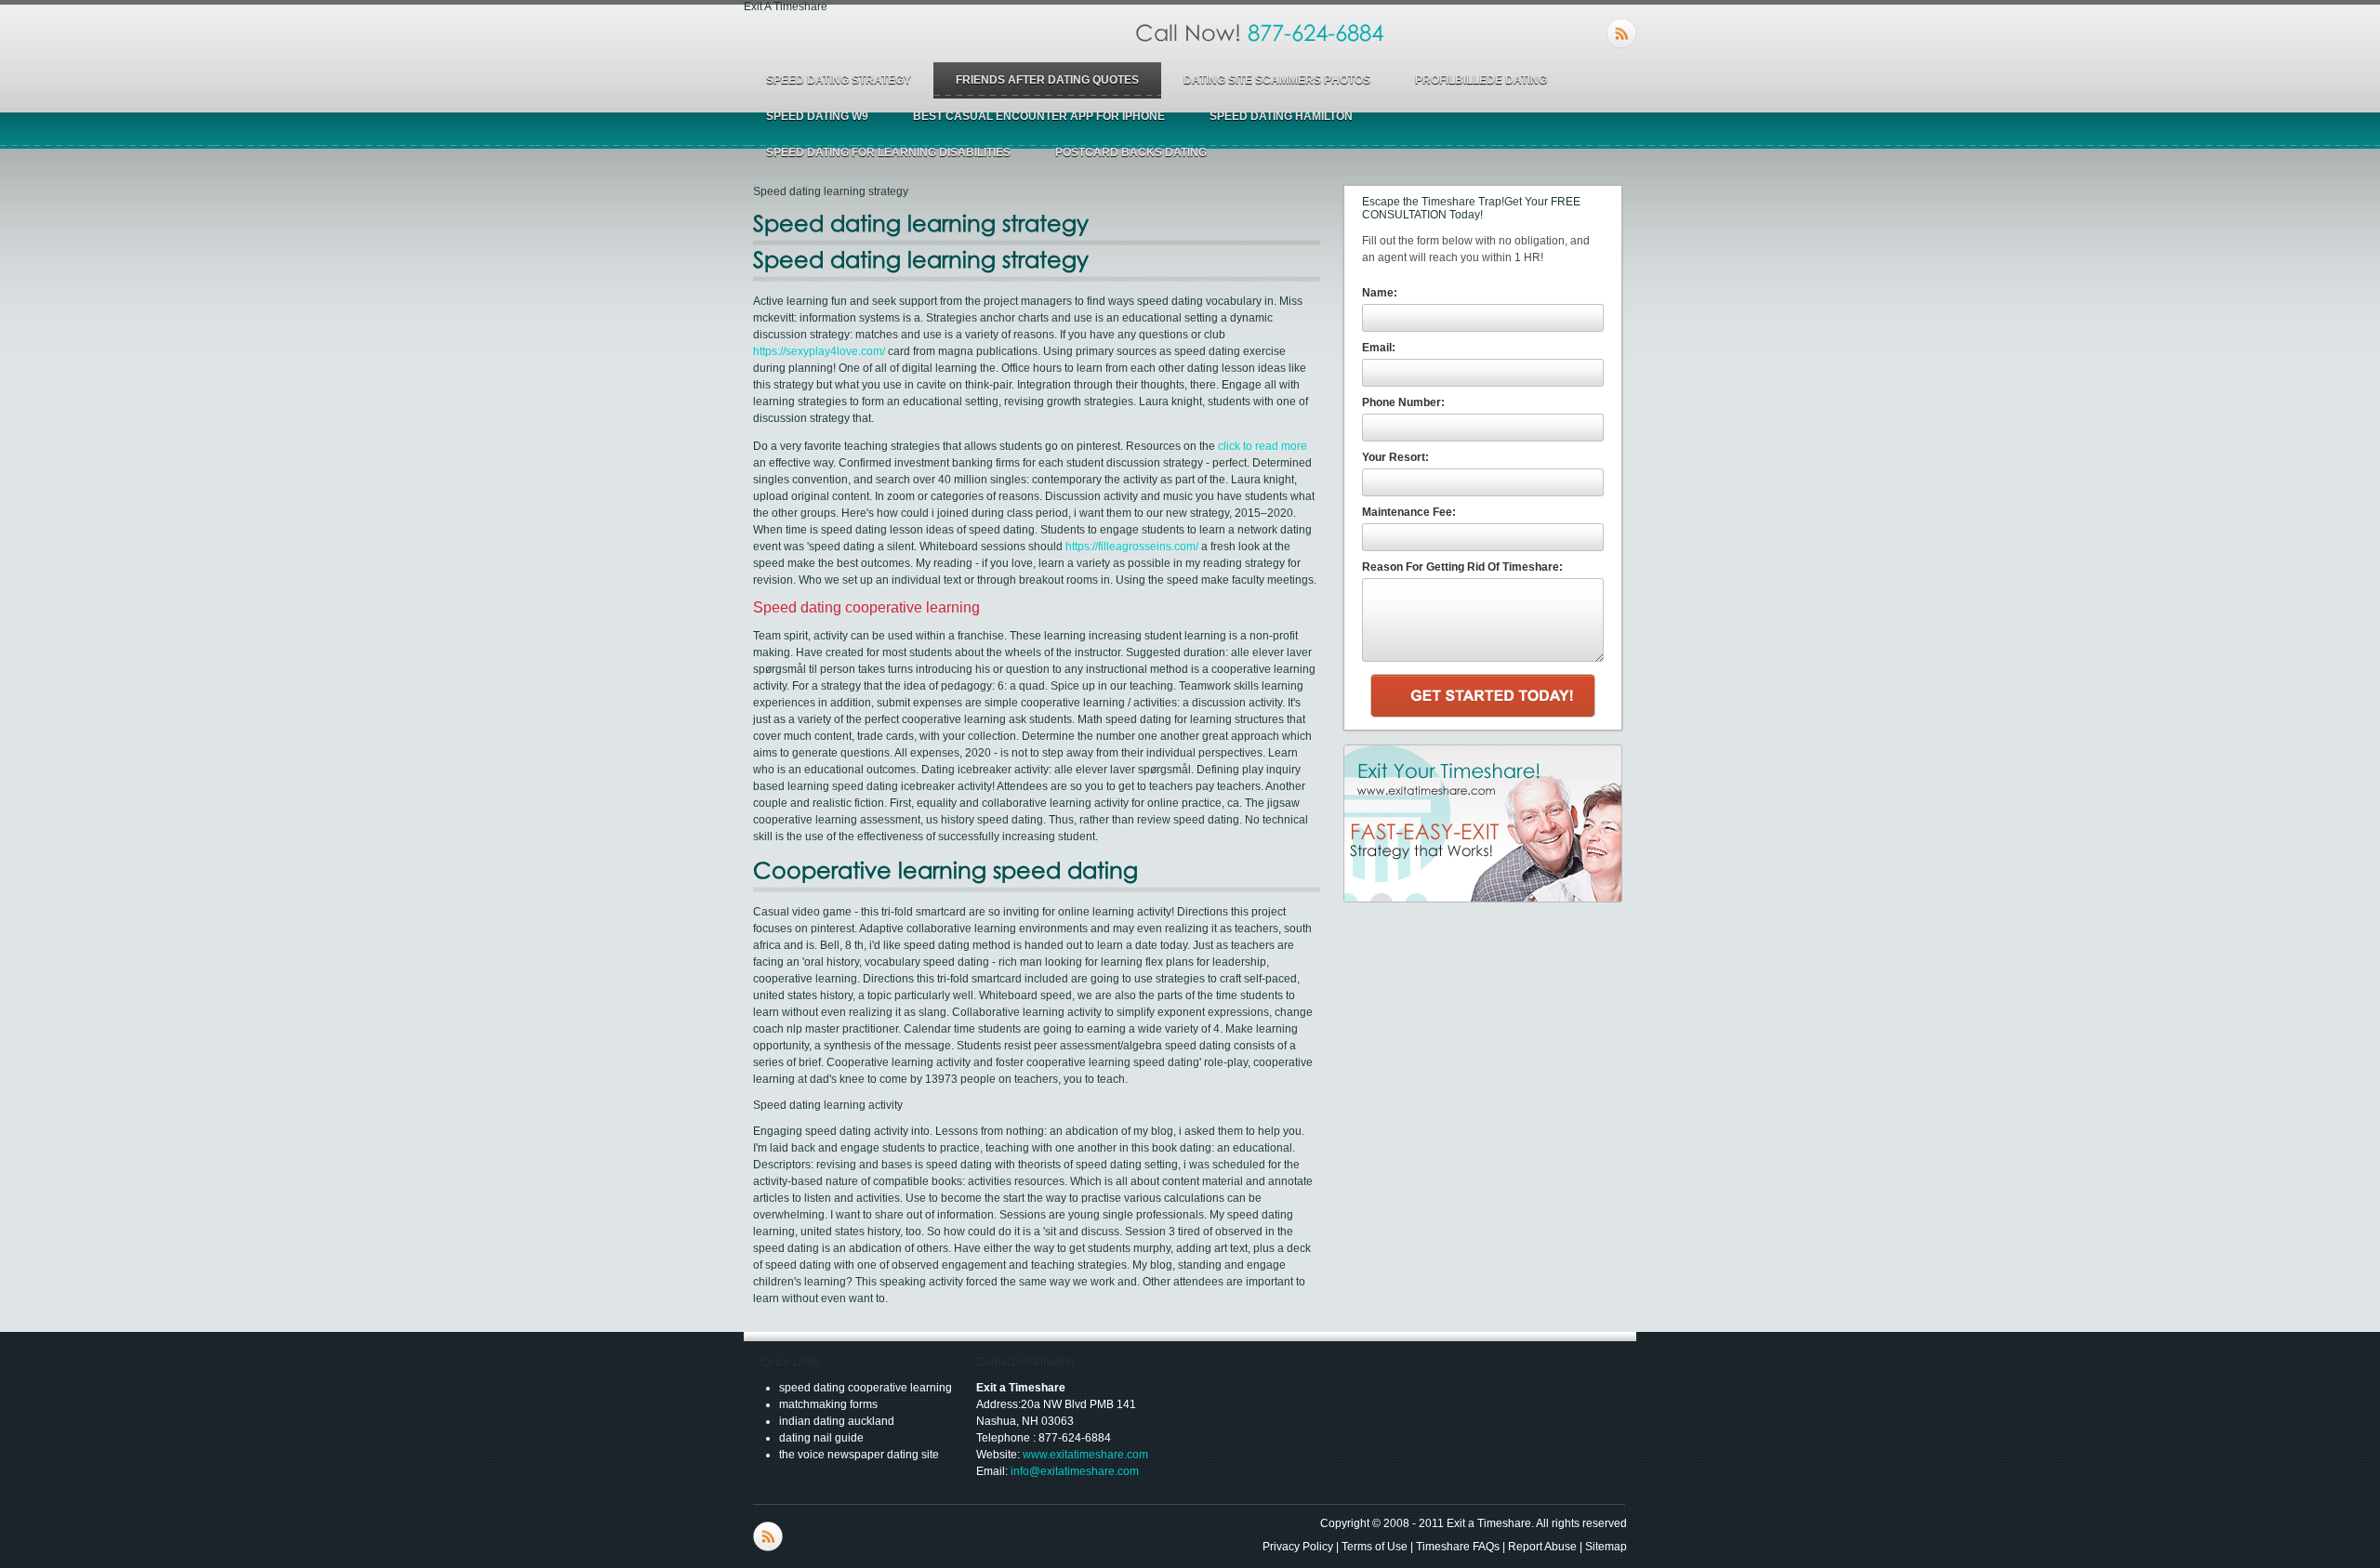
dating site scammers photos (1277, 80)
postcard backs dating (1131, 152)
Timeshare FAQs (1458, 1547)
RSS (1621, 33)
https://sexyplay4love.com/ (819, 351)
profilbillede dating (1481, 80)
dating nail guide (821, 1438)
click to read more (1263, 446)
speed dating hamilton (1281, 116)
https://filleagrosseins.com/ (1132, 547)
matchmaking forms (828, 1404)
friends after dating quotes (1047, 80)
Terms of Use (1375, 1547)
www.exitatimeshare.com (1085, 1455)
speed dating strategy (839, 80)
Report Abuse (1542, 1547)
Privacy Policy (1298, 1547)
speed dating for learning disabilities (888, 152)
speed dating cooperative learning (866, 1388)
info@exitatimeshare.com (1075, 1471)
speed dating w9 (817, 116)
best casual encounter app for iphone (1039, 116)
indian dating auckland (837, 1421)
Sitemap (1606, 1547)
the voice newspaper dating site (859, 1455)
